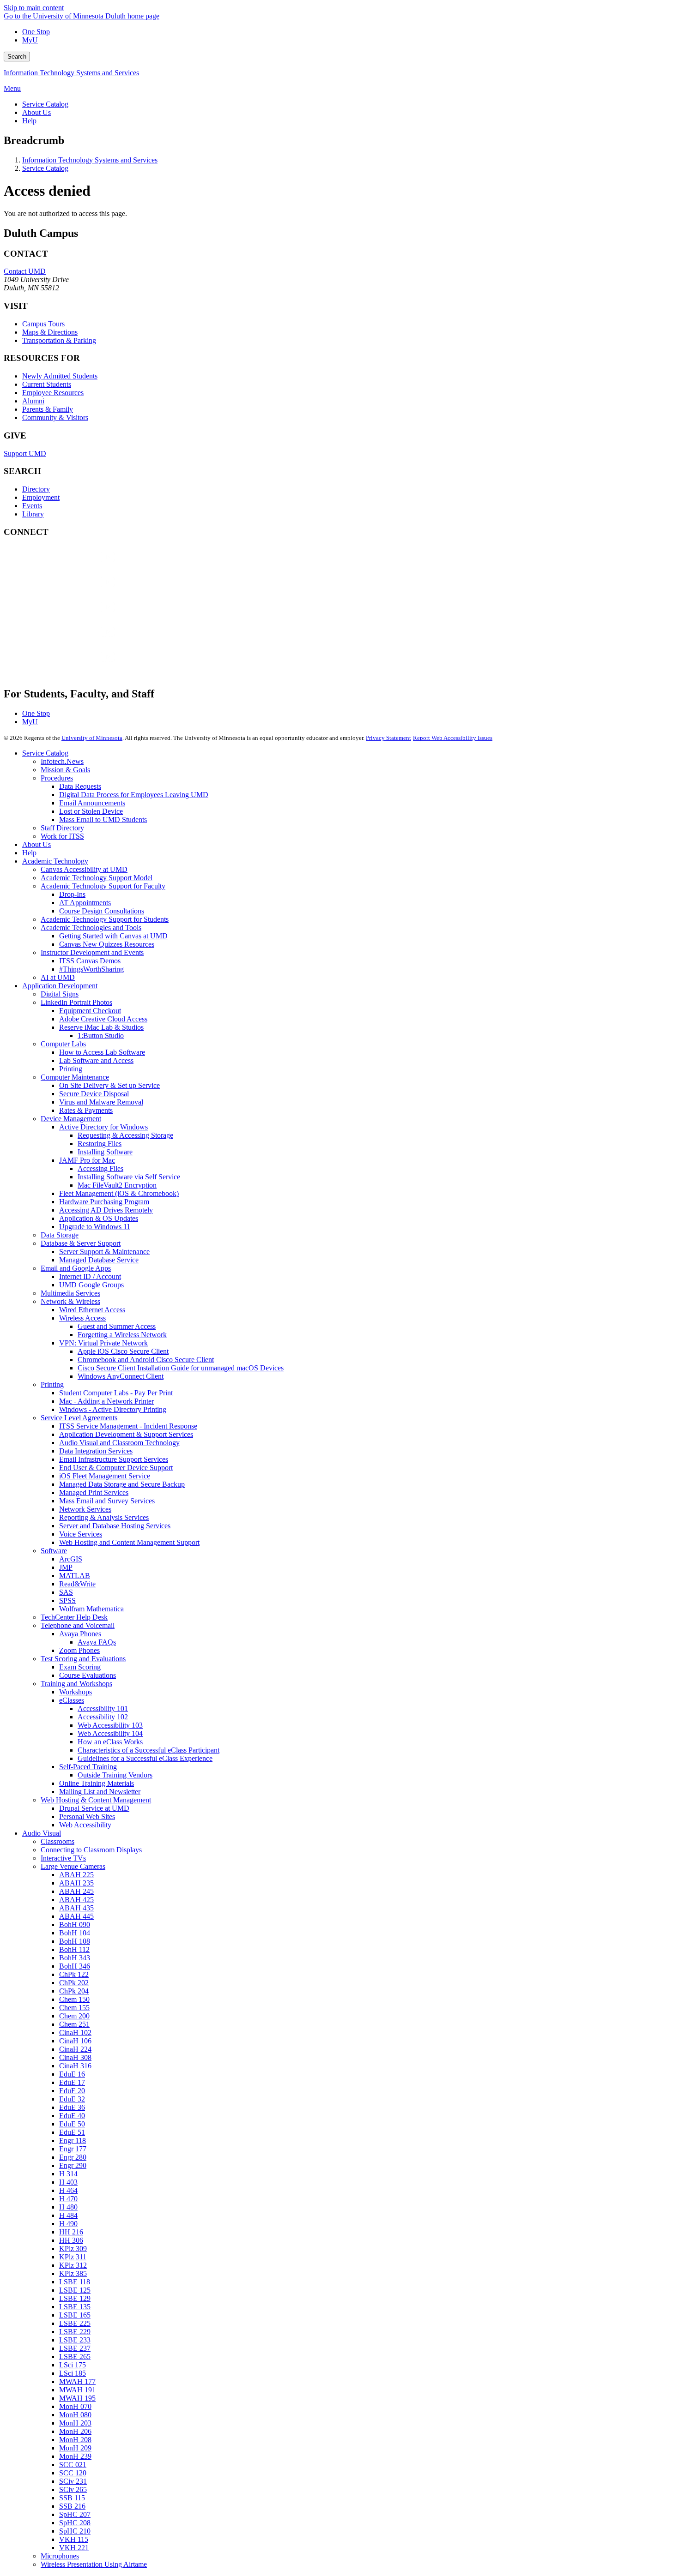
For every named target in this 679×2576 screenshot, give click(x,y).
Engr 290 (73, 2165)
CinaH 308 (75, 2057)
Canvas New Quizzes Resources (107, 944)
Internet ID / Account (90, 1276)
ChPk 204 (74, 1991)
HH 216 (71, 2232)
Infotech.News (62, 761)
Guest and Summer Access (117, 1326)
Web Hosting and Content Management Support (129, 1542)
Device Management (71, 1119)
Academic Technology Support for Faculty (103, 886)
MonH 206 (75, 2431)
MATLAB (75, 1576)
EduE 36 (72, 2107)
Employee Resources (53, 393)
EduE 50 (72, 2124)
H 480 (68, 2207)
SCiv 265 (73, 2489)
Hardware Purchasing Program (104, 1202)
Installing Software (105, 1152)
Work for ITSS (62, 836)
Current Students (47, 384)
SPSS (67, 1600)
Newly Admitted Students (60, 376)
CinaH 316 (75, 2066)
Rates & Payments (86, 1110)
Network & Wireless (70, 1301)
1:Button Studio (101, 1036)
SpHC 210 (75, 2531)
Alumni (33, 401)
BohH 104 (75, 1933)
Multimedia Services (70, 1293)
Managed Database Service (99, 1260)
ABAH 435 (76, 1908)
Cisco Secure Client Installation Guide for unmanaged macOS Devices (181, 1368)
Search (17, 57)
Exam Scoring (80, 1667)
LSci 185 (73, 2373)
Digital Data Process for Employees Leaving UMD (134, 795)
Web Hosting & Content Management (96, 1800)
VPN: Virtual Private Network (103, 1343)
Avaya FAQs (97, 1642)
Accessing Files (100, 1168)
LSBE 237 (75, 2348)
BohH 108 (75, 1941)
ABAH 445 (76, 1916)
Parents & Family (48, 409)
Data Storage (60, 1235)
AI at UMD (58, 977)
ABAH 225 (76, 1875)
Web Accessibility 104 (110, 1733)
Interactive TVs (63, 1858)
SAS (66, 1592)
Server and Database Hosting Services (115, 1526)
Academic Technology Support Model (97, 878)
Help (29, 853)
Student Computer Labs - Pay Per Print (116, 1393)
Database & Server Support (81, 1243)
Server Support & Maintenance (104, 1252)
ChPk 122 (74, 1974)
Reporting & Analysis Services (104, 1517)
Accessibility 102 (103, 1717)
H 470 (68, 2199)
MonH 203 (75, 2423)
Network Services (85, 1509)
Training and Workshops (76, 1684)
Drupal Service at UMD (94, 1808)
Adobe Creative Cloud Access (103, 1019)
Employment (41, 497)
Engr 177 (73, 2149)
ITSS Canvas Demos (90, 961)
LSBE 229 (75, 2332)
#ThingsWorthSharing (91, 969)
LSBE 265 (75, 2357)
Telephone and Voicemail (78, 1625)
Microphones (60, 2556)
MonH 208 (75, 2440)
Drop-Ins (72, 894)
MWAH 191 (77, 2390)
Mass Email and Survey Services (107, 1501)
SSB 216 (72, 2506)
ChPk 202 (74, 1983)
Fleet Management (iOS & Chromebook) (119, 1193)
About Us (36, 844)
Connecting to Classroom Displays (91, 1850)
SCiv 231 (73, 2481)
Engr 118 (73, 2141)
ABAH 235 (76, 1883)
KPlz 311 (73, 2257)
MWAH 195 (77, 2398)
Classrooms (58, 1841)
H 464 (68, 2190)
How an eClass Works (110, 1742)
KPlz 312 (73, 2265)
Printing (71, 1069)
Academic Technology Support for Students (105, 919)
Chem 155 (74, 2008)
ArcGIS (71, 1559)
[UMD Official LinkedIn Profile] (73, 641)
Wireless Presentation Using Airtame (94, 2564)
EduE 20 (72, 2091)
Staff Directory (62, 828)
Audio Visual (42, 1833)
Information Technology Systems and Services (71, 73)
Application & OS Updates (99, 1218)
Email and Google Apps (76, 1268)
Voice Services (81, 1534)
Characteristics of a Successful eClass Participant (149, 1750)
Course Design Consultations (102, 911)
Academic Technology (55, 861)
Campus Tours (43, 324)
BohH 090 (75, 1924)
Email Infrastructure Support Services (114, 1459)
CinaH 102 (75, 2033)
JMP (66, 1567)
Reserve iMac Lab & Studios (101, 1027)
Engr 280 (73, 2157)
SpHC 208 (75, 2523)
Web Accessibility (85, 1825)
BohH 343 (75, 1958)
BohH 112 (74, 1949)
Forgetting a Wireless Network (122, 1335)
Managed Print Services (94, 1492)
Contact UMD (25, 271)
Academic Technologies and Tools (91, 928)
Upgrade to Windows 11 (95, 1227)
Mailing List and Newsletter (100, 1792)
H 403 (68, 2182)
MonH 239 (75, 2456)
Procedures (57, 778)
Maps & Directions (50, 332)
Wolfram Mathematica (91, 1609)
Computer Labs (63, 1044)
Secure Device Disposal (94, 1094)
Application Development (60, 986)
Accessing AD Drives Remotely (106, 1210)
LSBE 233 (75, 2340)
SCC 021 (73, 2465)
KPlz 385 (73, 2273)
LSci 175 (73, 2365)
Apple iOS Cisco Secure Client (123, 1351)
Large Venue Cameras (73, 1866)
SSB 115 (72, 2498)
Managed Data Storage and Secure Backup (122, 1484)
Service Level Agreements (79, 1418)
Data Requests (80, 786)
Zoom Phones (79, 1650)
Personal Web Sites (87, 1816)
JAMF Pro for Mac (87, 1160)
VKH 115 (74, 2539)
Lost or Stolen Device (91, 811)
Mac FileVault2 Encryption (117, 1185)
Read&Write (77, 1584)
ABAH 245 (76, 1891)
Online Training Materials (97, 1783)
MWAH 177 (77, 2381)
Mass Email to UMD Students (103, 820)
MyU (30, 40)
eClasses (72, 1700)
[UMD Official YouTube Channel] (73, 616)
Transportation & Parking (59, 340)
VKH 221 (74, 2548)
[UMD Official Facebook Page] (73, 566)
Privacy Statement (388, 738)
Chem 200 (74, 2016)
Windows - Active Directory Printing (113, 1409)
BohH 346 (75, 1966)
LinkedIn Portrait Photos (76, 1002)
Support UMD (25, 453)
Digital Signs (60, 994)
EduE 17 (72, 2082)
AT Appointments (85, 903)
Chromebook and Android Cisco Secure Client (146, 1360)
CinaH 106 (75, 2041)
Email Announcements (92, 803)
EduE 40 (72, 2116)
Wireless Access (82, 1318)
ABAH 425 (76, 1900)
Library (33, 514)
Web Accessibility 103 (110, 1725)
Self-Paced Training (88, 1767)
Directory (36, 489)
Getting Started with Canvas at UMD (113, 936)
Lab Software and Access (96, 1060)
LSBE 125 (75, 2290)
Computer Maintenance (75, 1077)
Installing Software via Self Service (129, 1177)
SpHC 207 (75, 2514)
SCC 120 (73, 2473)
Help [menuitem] (29, 121)
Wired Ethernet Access (92, 1310)
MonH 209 (75, 2448)
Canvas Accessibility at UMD (84, 869)
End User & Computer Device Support (116, 1468)
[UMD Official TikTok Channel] (73, 666)
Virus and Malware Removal (101, 1102)
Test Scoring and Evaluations (83, 1659)
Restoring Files (100, 1144)
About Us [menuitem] (36, 112)
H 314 (68, 2174)
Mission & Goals (65, 770)
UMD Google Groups (91, 1285)
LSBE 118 (75, 2282)
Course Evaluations (88, 1675)
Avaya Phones (80, 1634)
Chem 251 (74, 2024)
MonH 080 (75, 2415)
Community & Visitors (55, 417)
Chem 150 (74, 1999)
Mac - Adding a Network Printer (106, 1401)
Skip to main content (34, 8)
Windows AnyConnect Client (121, 1376)
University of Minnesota (92, 738)
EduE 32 (72, 2099)
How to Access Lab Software (102, 1052)
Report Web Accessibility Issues (453, 738)
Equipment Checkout (90, 1011)
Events (32, 506)
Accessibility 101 (103, 1708)
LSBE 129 (75, 2298)
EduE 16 (72, 2074)
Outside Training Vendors (115, 1775)
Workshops (76, 1692)
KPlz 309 (73, 2249)
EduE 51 (72, 2132)
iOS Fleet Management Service (105, 1476)
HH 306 (71, 2240)
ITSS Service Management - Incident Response (128, 1426)
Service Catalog (45, 168)
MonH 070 (75, 2406)
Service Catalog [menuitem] (45, 104)
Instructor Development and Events (92, 952)
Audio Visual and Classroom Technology (119, 1443)
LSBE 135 (75, 2307)
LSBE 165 (75, 2315)
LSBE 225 (75, 2323)
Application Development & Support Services (126, 1434)
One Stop (36, 32)
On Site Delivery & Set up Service (109, 1085)
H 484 (68, 2215)
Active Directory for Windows (103, 1127)
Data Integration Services (96, 1451)
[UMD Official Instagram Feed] (73, 591)
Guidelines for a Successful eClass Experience (145, 1758)
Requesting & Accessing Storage (125, 1135)
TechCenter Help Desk (74, 1617)
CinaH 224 (75, 2049)
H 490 (68, 2224)
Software (54, 1551)
